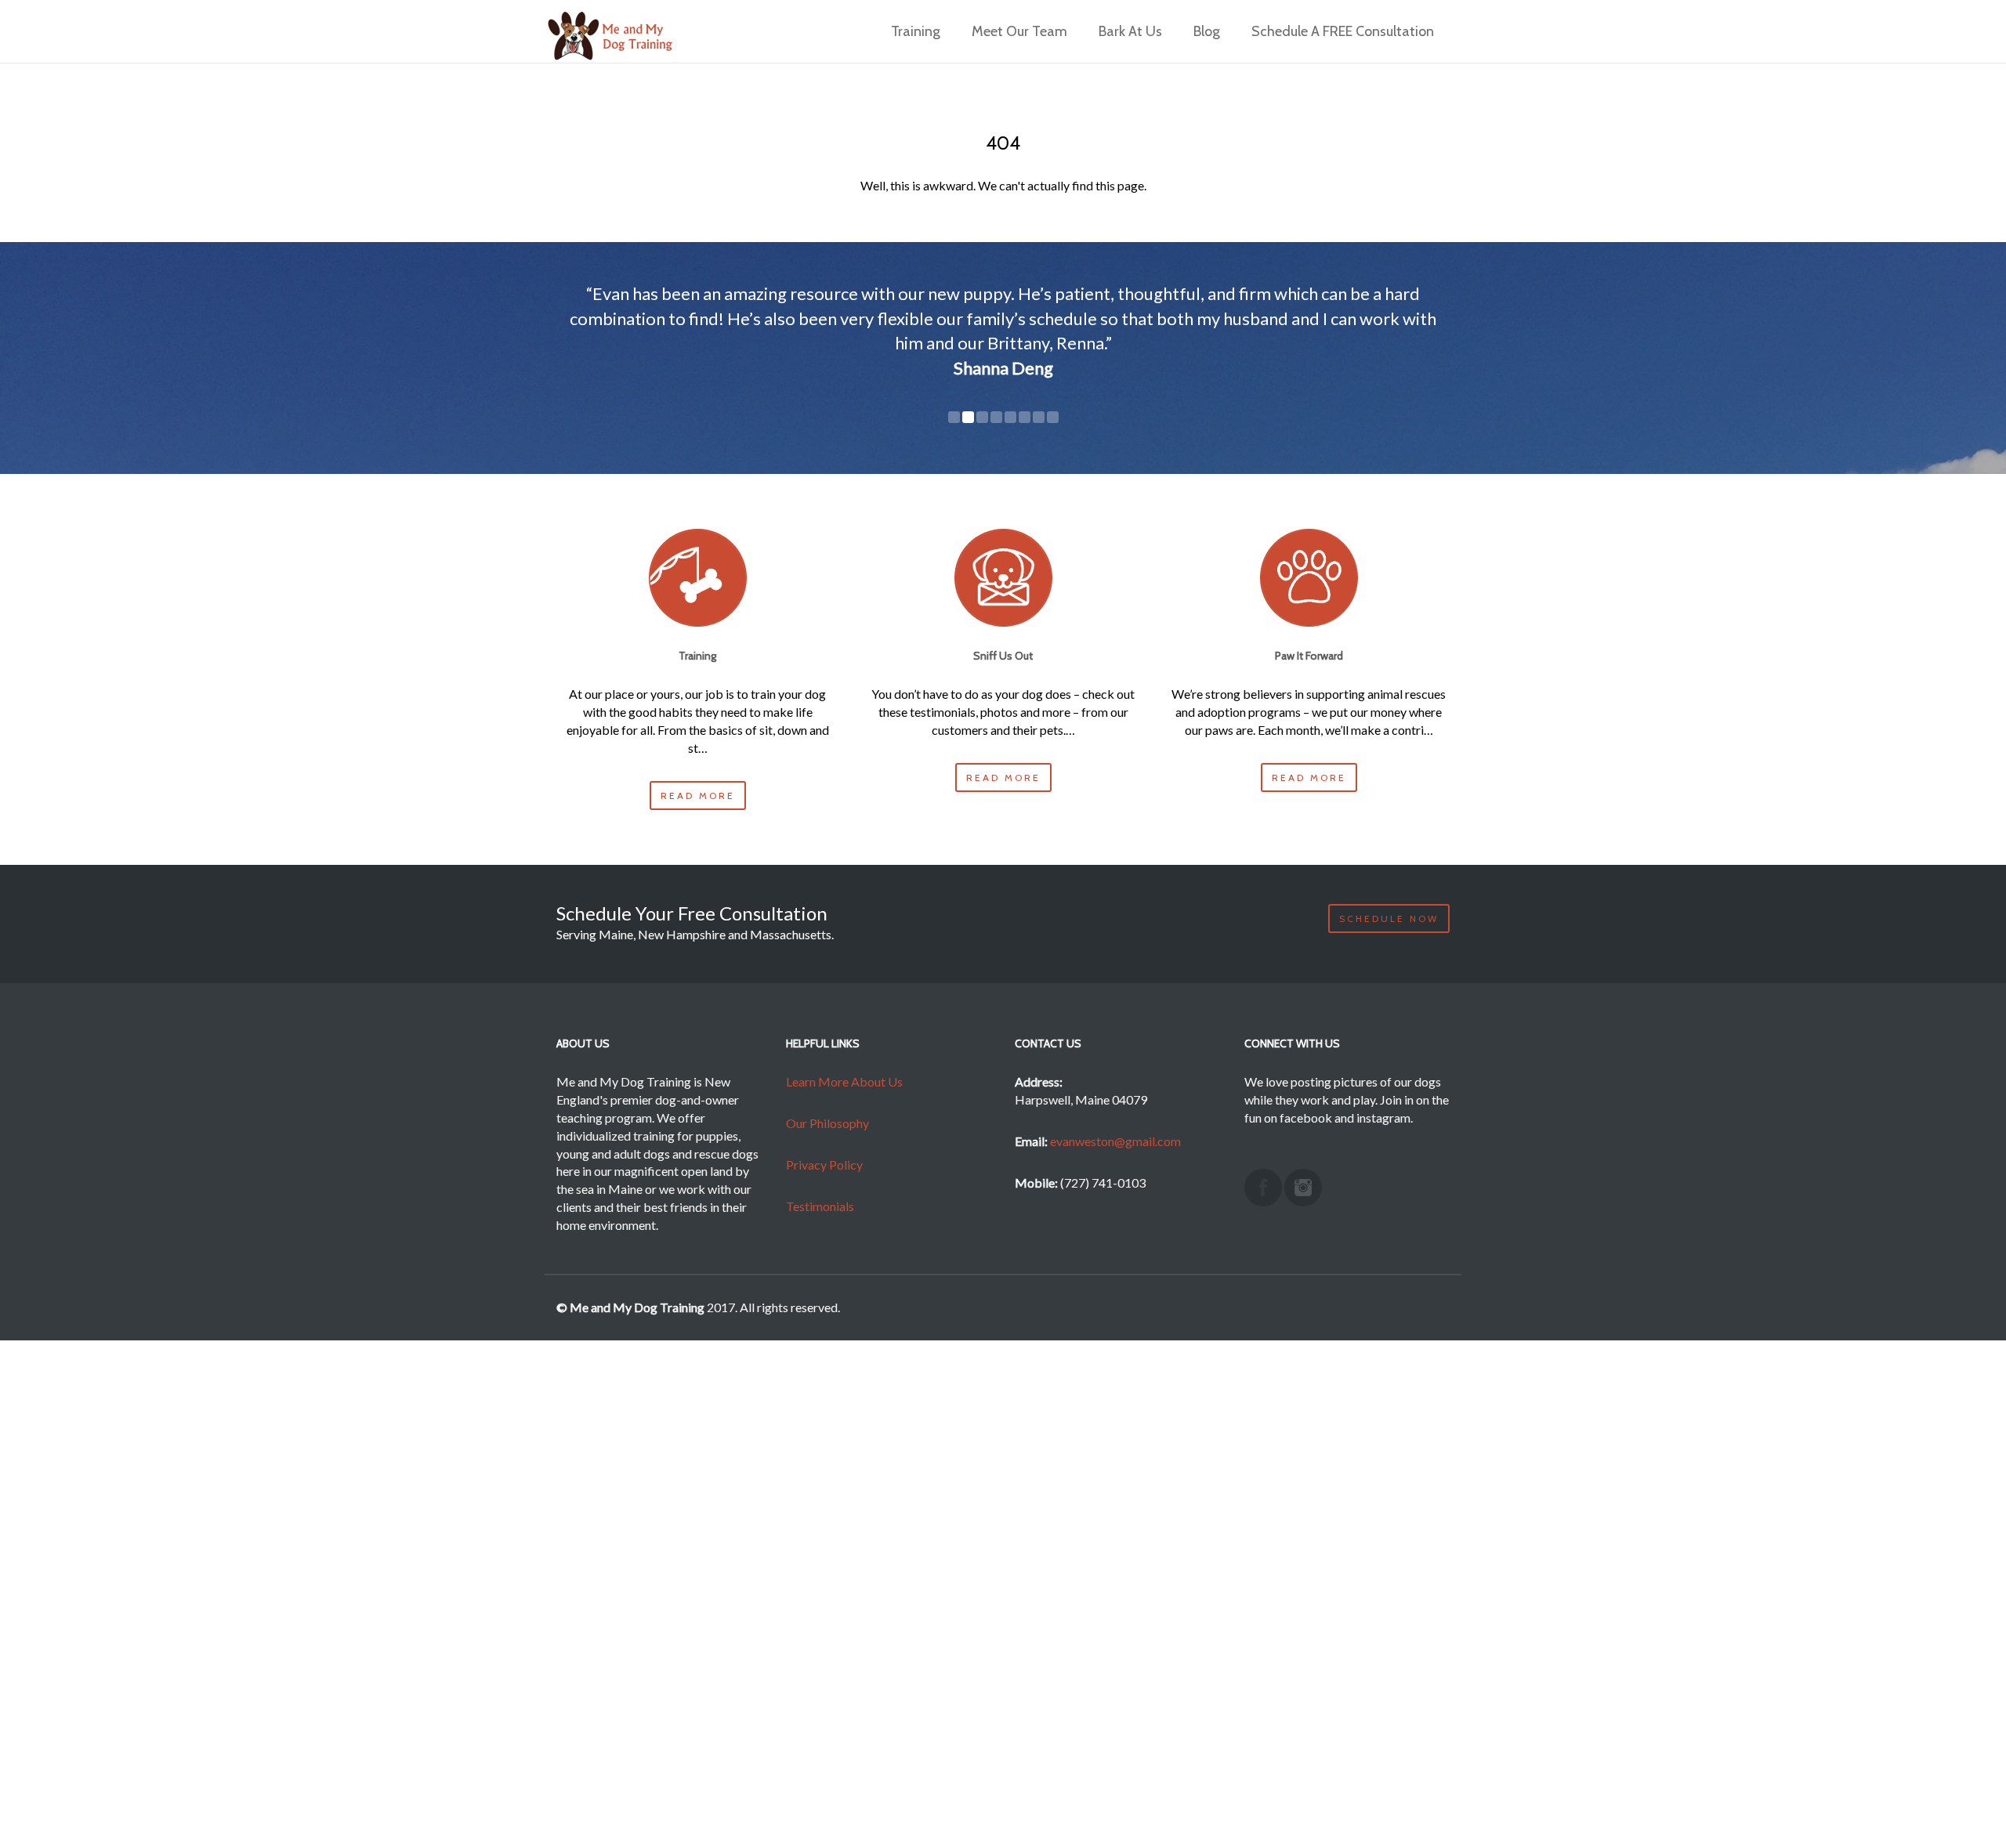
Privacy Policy (824, 1164)
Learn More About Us (844, 1081)
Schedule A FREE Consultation (1343, 32)
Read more (698, 796)
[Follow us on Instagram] (1303, 1188)
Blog (1207, 32)
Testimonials (820, 1206)
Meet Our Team (1019, 32)
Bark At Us (1130, 32)
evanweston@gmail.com (1115, 1141)
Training (916, 32)
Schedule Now (1389, 919)
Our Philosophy (827, 1123)
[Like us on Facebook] (1263, 1188)
